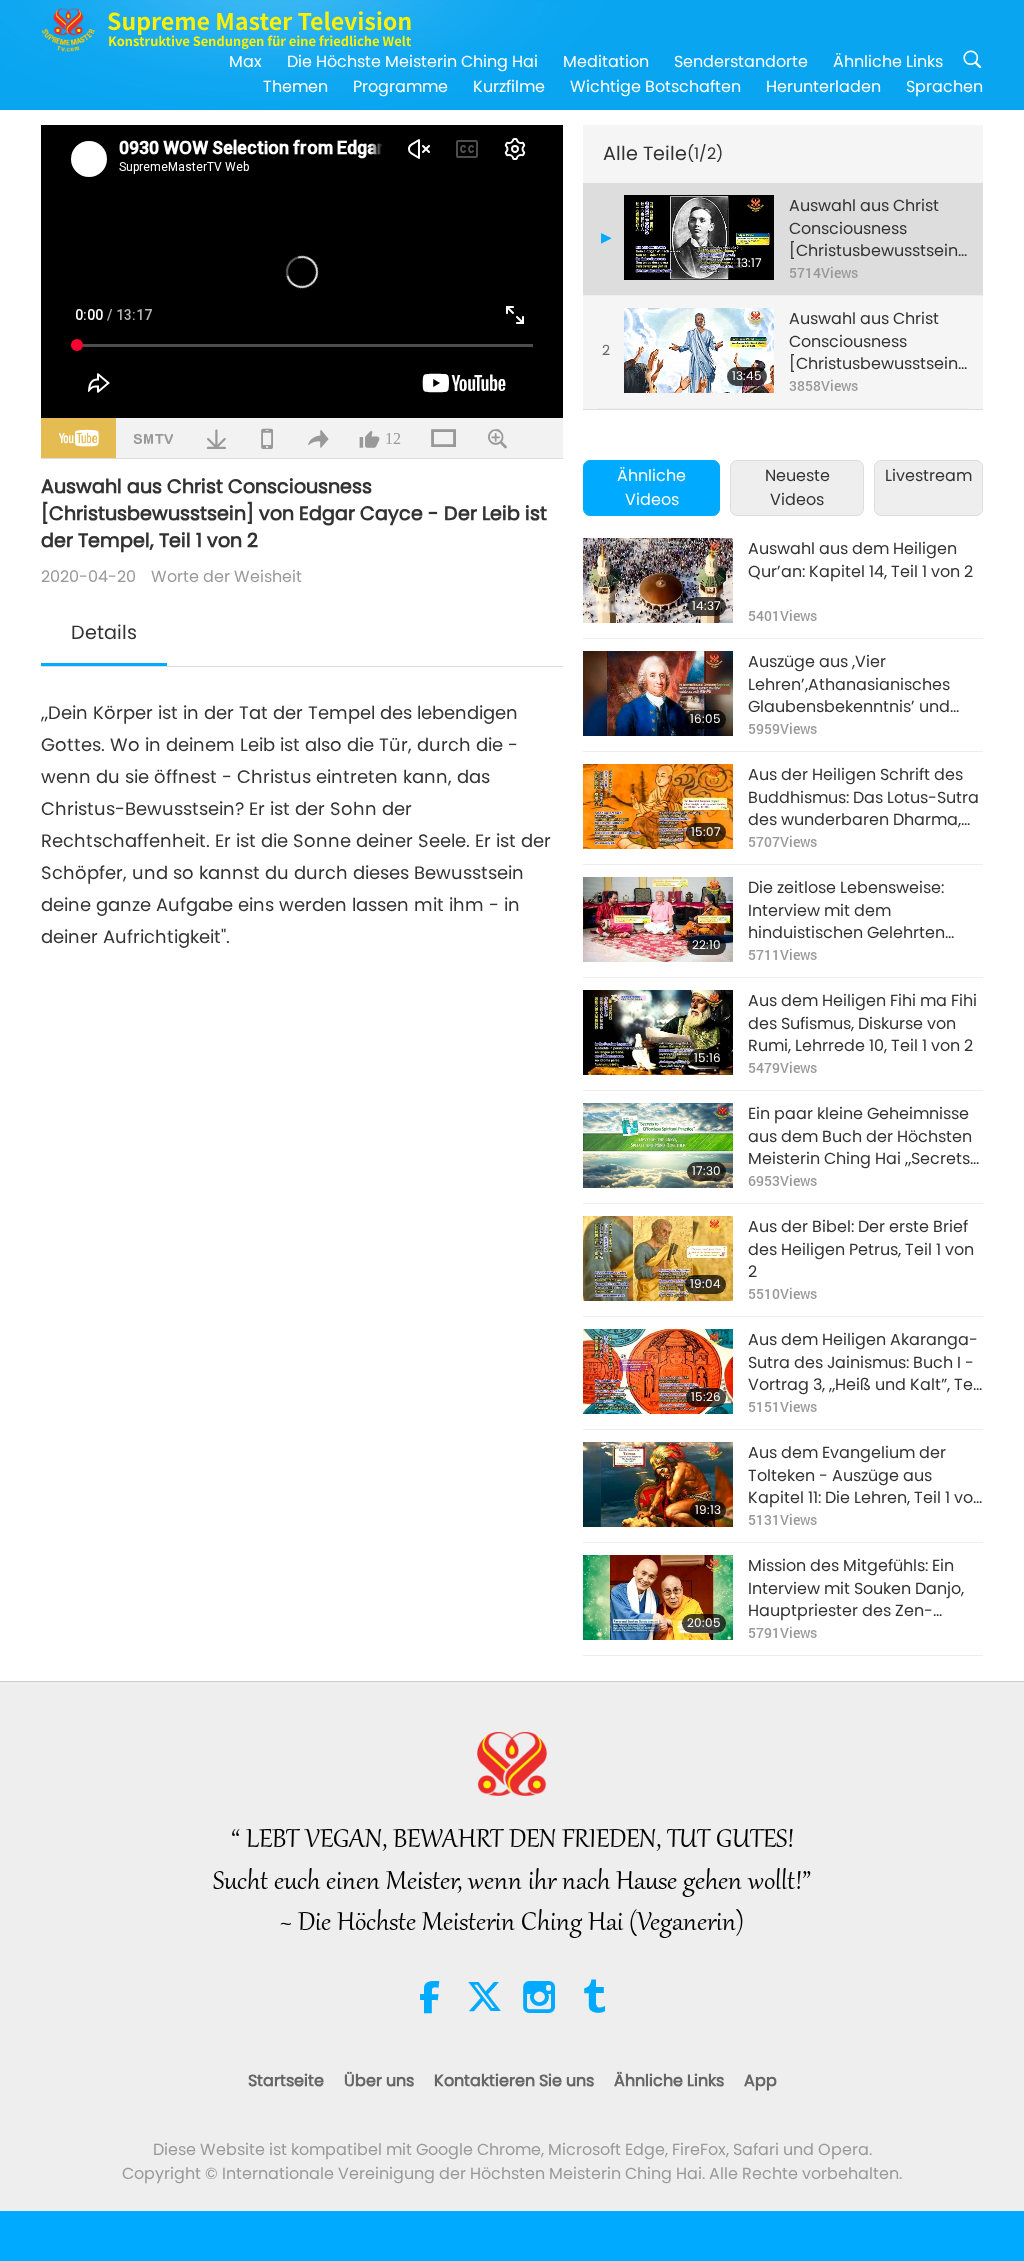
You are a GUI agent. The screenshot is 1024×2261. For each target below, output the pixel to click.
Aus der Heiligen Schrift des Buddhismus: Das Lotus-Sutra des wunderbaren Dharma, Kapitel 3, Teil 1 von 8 (863, 797)
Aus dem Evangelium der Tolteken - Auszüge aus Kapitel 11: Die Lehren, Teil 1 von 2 (865, 1475)
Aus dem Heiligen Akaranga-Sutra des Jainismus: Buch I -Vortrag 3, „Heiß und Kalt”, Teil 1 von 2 (864, 1362)
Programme (400, 86)
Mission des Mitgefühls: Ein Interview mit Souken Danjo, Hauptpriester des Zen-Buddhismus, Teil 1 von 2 (856, 1588)
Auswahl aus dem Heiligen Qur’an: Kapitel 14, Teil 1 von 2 (860, 560)
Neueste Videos (797, 487)
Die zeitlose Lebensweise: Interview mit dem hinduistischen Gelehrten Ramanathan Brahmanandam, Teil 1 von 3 (859, 910)
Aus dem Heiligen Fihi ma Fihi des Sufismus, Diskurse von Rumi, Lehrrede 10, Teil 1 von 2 (862, 1023)
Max (245, 61)
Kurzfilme (509, 86)
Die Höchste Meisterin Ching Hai (412, 61)
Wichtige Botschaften (655, 86)
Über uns (379, 2080)
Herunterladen (823, 86)
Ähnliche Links (888, 61)
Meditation (606, 61)
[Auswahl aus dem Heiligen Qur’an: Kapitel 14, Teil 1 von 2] (658, 580)
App (760, 2080)
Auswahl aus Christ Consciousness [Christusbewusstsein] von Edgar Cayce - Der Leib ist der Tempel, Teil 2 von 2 (877, 341)
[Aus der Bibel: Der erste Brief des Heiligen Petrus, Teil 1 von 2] (658, 1258)
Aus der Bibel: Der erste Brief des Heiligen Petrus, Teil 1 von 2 (861, 1249)
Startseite (286, 2080)
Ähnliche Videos (651, 487)
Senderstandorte (741, 61)
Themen (295, 86)
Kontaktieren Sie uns (514, 2080)
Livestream (928, 475)
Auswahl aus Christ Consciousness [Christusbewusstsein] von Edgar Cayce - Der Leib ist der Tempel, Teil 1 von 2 (877, 228)
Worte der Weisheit (226, 576)
